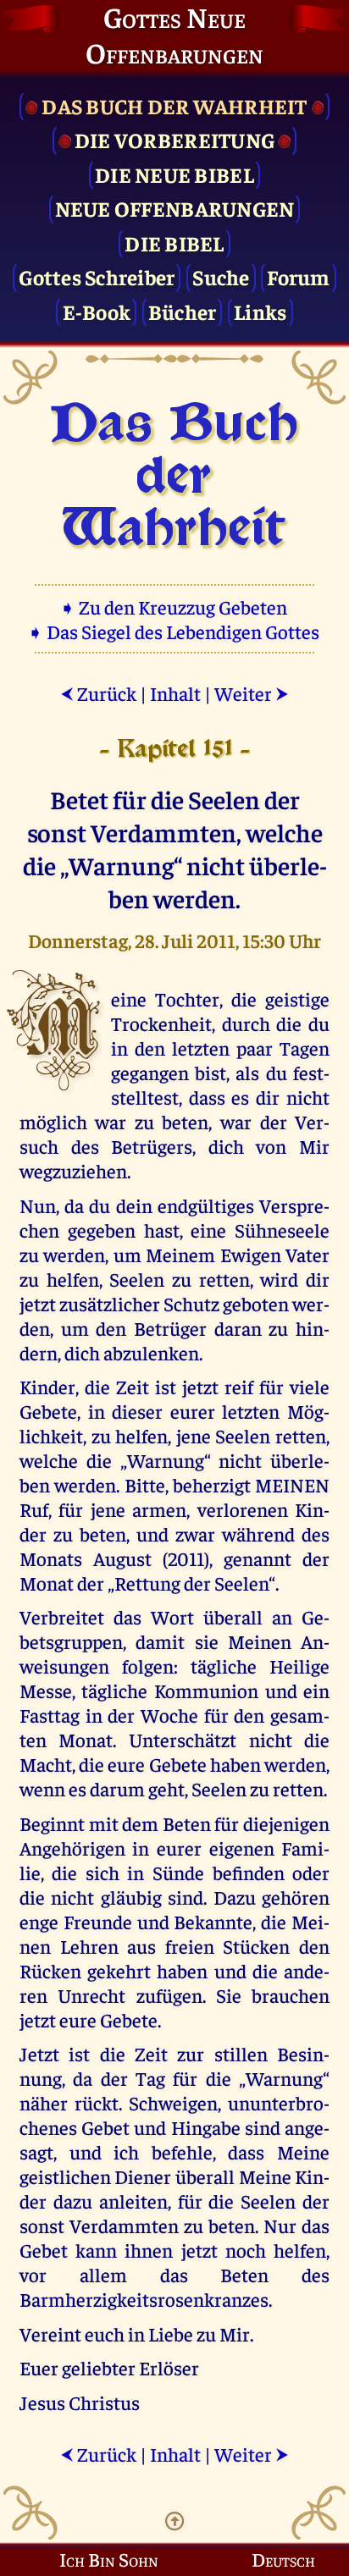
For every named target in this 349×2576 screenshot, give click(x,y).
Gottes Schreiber (97, 276)
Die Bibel (174, 243)
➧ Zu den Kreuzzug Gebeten (175, 607)
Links (260, 311)
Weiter (252, 693)
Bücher (183, 311)
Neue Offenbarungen (175, 208)
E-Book (97, 311)
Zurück (98, 693)
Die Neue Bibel (174, 174)
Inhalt (175, 693)
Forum (298, 276)
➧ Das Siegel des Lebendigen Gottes (175, 631)
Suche (221, 276)
